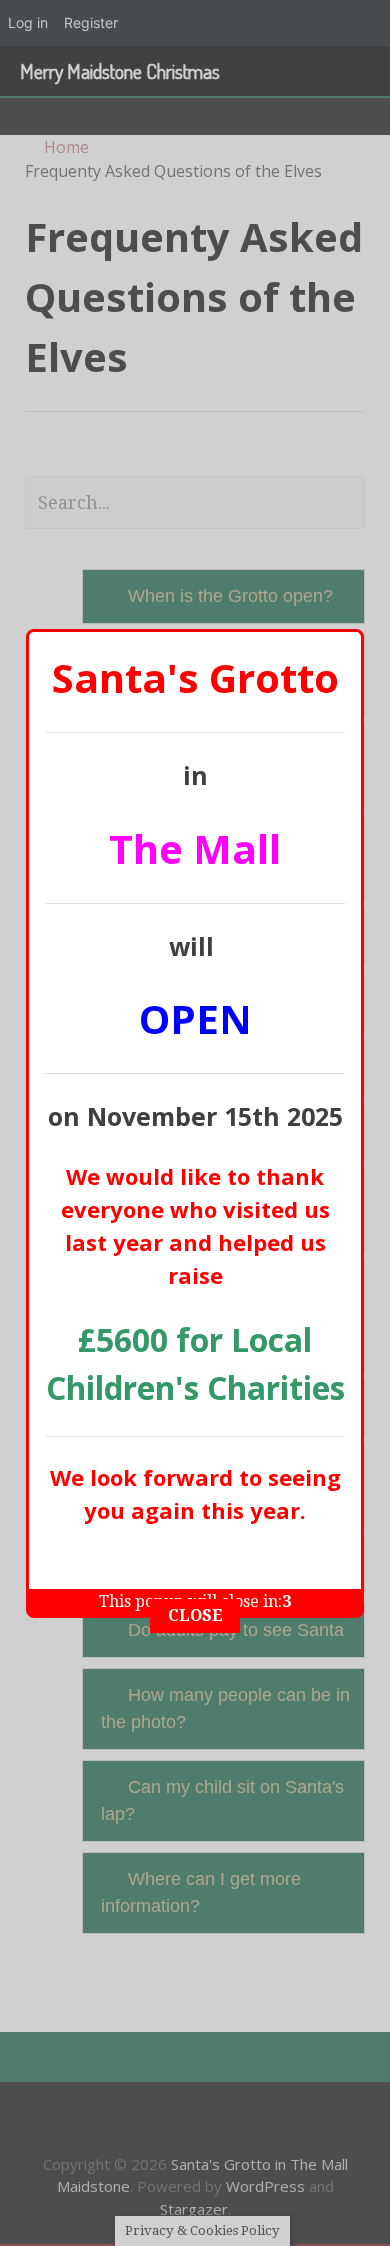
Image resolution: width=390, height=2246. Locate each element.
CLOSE (195, 1615)
